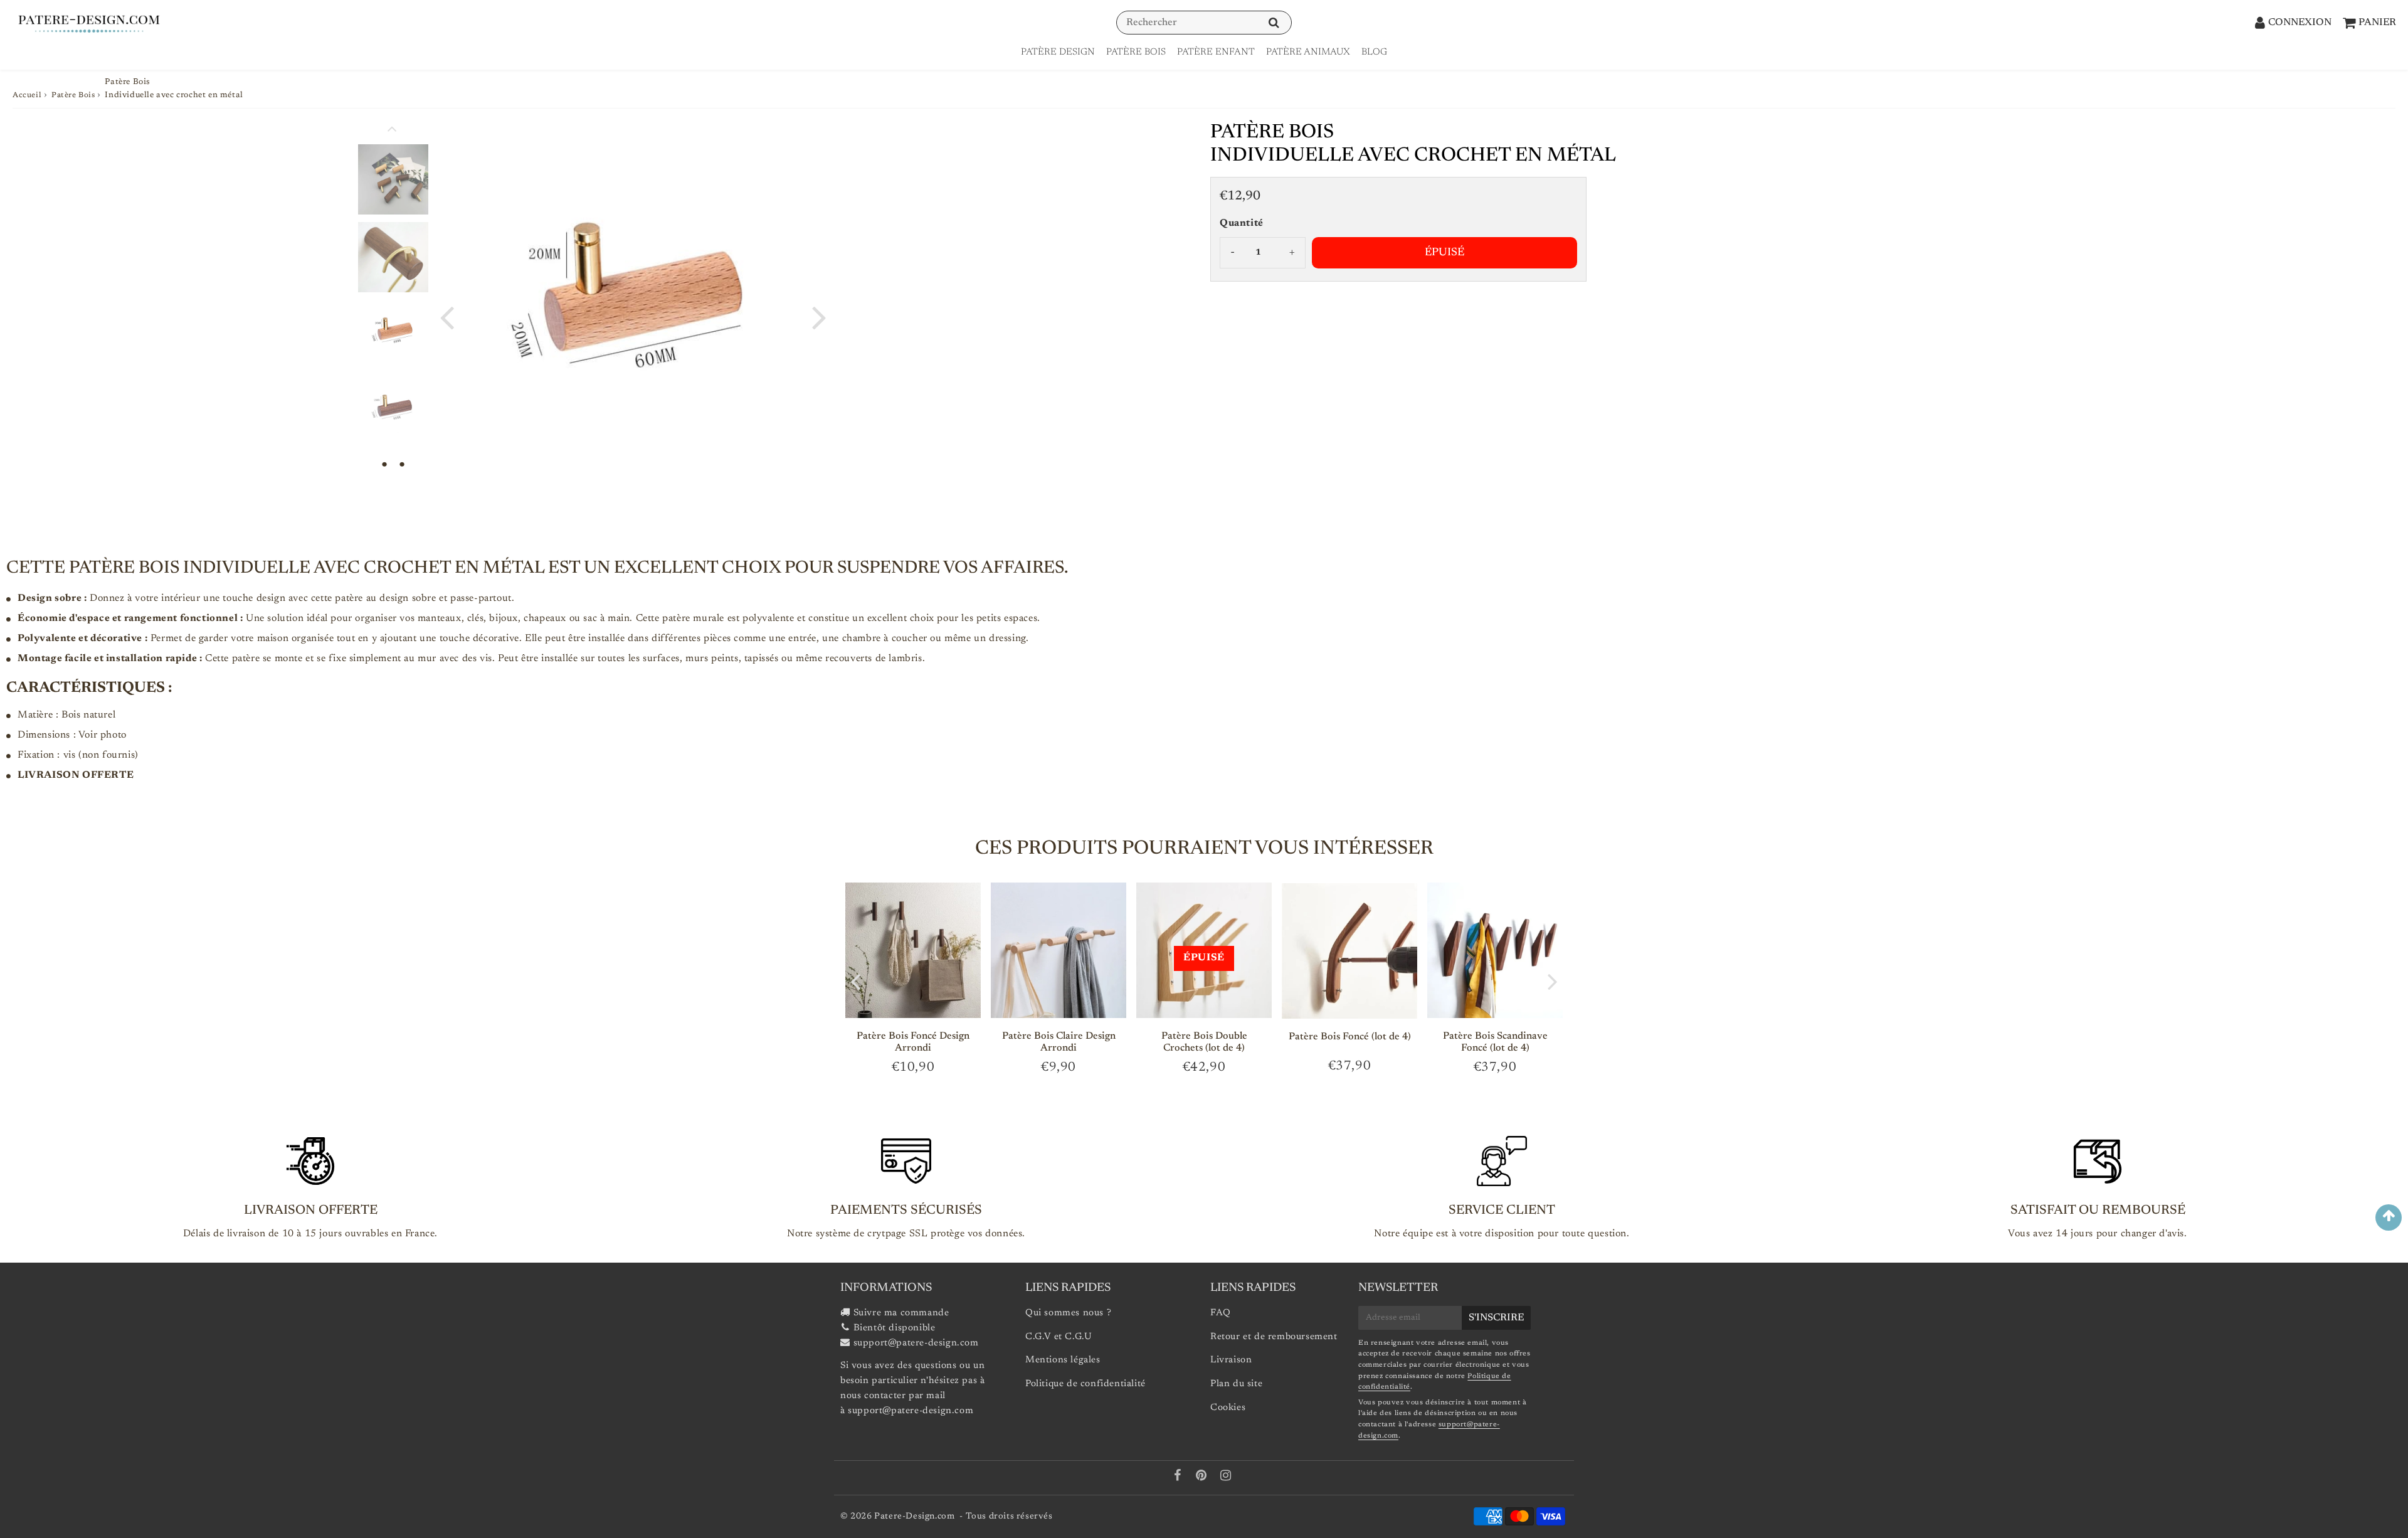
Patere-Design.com (914, 1517)
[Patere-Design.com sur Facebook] (1179, 1477)
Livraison (1231, 1360)
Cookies (1228, 1408)
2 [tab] (402, 464)
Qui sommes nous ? (1068, 1313)
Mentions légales (1063, 1360)
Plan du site (1236, 1384)
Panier (2377, 23)
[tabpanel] (393, 335)
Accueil (27, 95)
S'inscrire (1496, 1318)
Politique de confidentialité (1085, 1384)
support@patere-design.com (916, 1343)
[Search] (1274, 23)
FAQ (1221, 1313)
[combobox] (1204, 23)
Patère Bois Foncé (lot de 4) (1350, 1037)
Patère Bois (1136, 52)
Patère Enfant (1216, 52)
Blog (1374, 52)
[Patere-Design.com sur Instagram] (1226, 1477)
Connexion (2300, 23)
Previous (446, 316)
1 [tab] (384, 464)
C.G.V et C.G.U (1059, 1337)
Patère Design (1058, 52)
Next (819, 316)
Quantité (1242, 223)
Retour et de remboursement (1274, 1337)
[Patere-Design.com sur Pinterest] (1203, 1477)
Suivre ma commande (901, 1313)
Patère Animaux (1308, 52)
